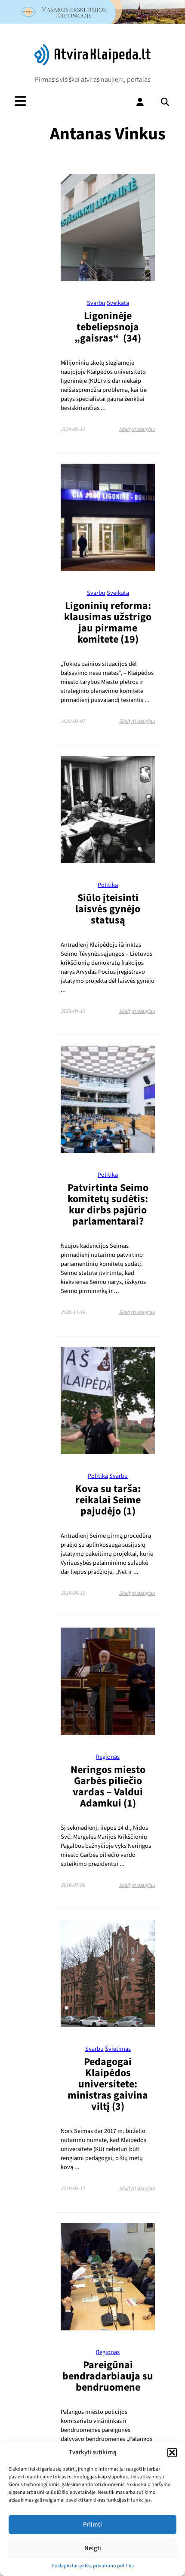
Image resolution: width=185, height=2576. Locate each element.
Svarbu (96, 303)
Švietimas (118, 2049)
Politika (108, 885)
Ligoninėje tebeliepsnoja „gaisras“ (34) (108, 327)
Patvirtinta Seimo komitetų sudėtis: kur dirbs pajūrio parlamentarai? (108, 1205)
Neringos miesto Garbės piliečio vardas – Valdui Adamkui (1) (108, 1787)
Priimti (92, 2525)
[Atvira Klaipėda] (93, 63)
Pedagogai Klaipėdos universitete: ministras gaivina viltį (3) (108, 2084)
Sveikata (118, 303)
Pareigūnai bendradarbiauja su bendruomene (108, 2376)
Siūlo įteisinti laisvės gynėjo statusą (108, 909)
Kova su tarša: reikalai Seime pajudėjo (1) (108, 1500)
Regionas (108, 1757)
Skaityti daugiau (137, 429)
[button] (172, 2453)
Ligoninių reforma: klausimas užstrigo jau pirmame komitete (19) (108, 623)
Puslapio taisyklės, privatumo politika (93, 2566)
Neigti (93, 2548)
